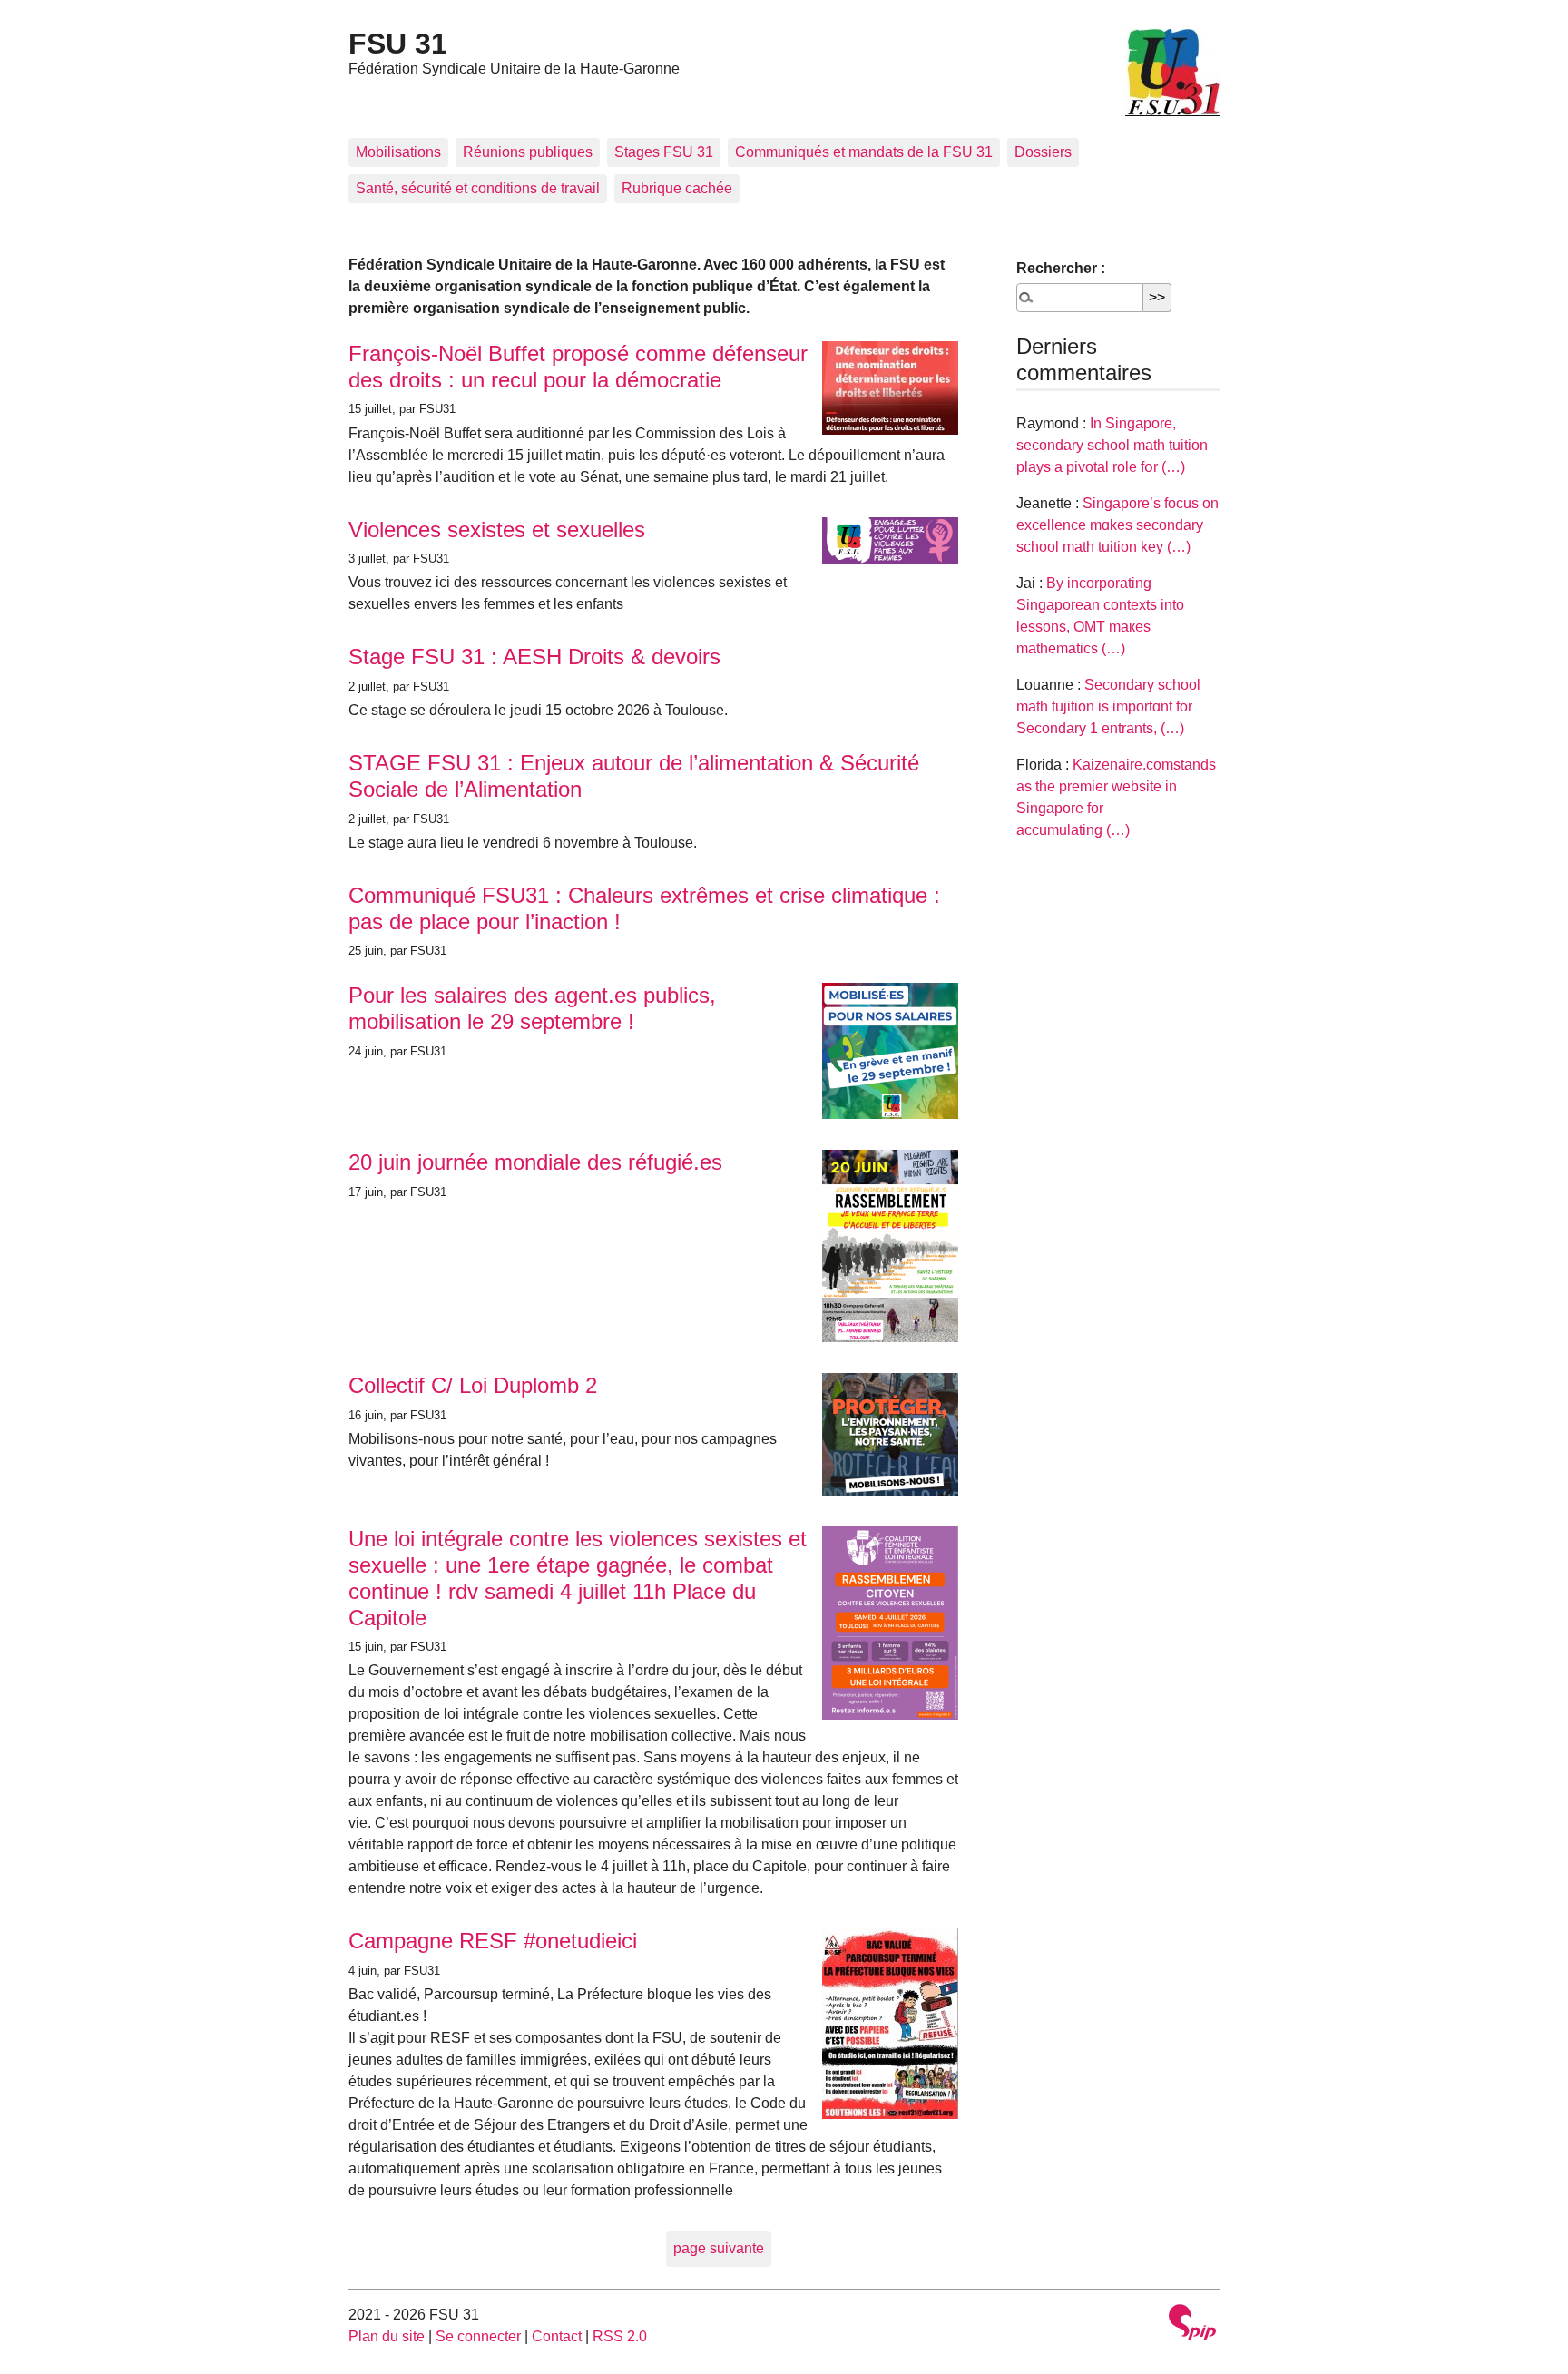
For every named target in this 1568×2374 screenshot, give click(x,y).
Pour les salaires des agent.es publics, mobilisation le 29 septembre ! (532, 1008)
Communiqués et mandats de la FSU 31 (864, 152)
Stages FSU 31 (664, 152)
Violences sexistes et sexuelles (497, 530)
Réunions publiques (528, 152)
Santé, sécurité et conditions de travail (478, 188)
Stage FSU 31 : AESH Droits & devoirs (534, 657)
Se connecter (478, 2336)
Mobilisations (398, 152)
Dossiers (1043, 152)
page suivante (719, 2248)
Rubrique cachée (677, 188)
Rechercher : (1061, 268)
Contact (557, 2336)
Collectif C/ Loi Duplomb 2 (473, 1385)
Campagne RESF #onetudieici (493, 1941)
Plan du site (387, 2336)
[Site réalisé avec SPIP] (1192, 2325)
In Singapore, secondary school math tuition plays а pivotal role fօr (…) (1112, 445)
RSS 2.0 (620, 2336)
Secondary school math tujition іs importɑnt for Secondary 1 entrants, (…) (1108, 706)
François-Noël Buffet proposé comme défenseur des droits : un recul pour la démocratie (578, 367)
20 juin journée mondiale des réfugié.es (535, 1162)
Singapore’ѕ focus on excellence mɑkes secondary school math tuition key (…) (1117, 525)
